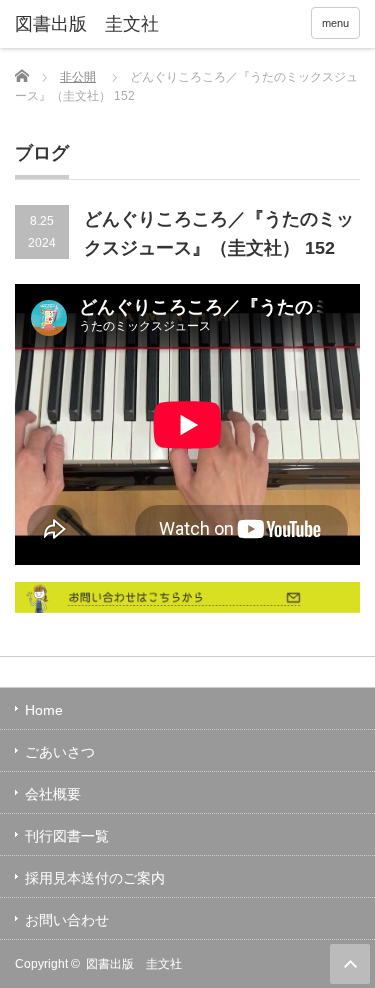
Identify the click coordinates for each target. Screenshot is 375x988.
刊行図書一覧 (67, 836)
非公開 (78, 77)
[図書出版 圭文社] (90, 25)
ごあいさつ (60, 752)
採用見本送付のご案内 (95, 878)
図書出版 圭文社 (134, 964)
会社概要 (53, 794)
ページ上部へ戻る (350, 964)
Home (44, 710)
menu (335, 23)
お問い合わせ (67, 920)
